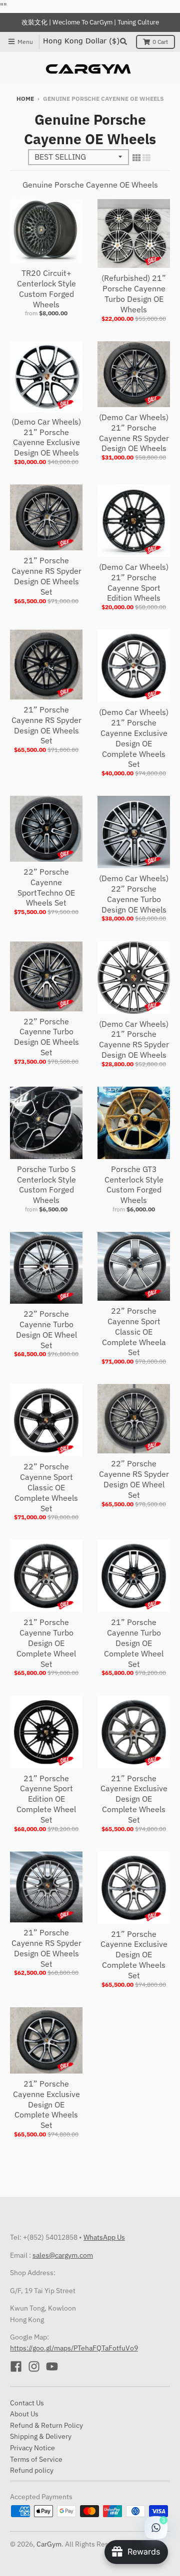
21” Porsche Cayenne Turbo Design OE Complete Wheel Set (46, 1643)
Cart (160, 42)
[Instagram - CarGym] (34, 2366)
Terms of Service (36, 2459)
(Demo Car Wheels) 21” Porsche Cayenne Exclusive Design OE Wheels (46, 437)
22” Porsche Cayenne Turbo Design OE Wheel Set (46, 1329)
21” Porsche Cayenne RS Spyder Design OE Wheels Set (46, 576)
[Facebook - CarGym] (16, 2366)
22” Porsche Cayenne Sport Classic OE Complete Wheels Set (46, 1487)
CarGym (49, 2544)
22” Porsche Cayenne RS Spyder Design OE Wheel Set (134, 1479)
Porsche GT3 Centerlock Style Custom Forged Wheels (134, 1184)
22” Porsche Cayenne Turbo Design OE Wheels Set (46, 1037)
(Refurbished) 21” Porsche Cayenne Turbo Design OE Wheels (134, 293)
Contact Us (27, 2403)
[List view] (146, 158)
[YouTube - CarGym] (52, 2366)
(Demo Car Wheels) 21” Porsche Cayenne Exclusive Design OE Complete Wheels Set (134, 738)
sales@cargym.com (63, 2255)
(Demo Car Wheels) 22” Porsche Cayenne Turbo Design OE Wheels (134, 894)
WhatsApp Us (104, 2237)
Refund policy (32, 2470)
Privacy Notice (32, 2448)
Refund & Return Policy (46, 2425)
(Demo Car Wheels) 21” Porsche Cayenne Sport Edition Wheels (134, 582)
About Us (24, 2414)
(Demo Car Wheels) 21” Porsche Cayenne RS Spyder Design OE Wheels (134, 433)
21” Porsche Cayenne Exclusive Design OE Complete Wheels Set (134, 1799)
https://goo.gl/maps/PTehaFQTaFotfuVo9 (74, 2348)
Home (25, 99)
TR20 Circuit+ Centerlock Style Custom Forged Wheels (46, 288)
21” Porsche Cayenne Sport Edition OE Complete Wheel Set (46, 1799)
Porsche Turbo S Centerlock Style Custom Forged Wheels (46, 1184)
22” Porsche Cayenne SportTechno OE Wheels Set (46, 887)
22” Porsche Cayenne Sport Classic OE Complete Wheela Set (134, 1331)
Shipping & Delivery (41, 2436)
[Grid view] (136, 158)
